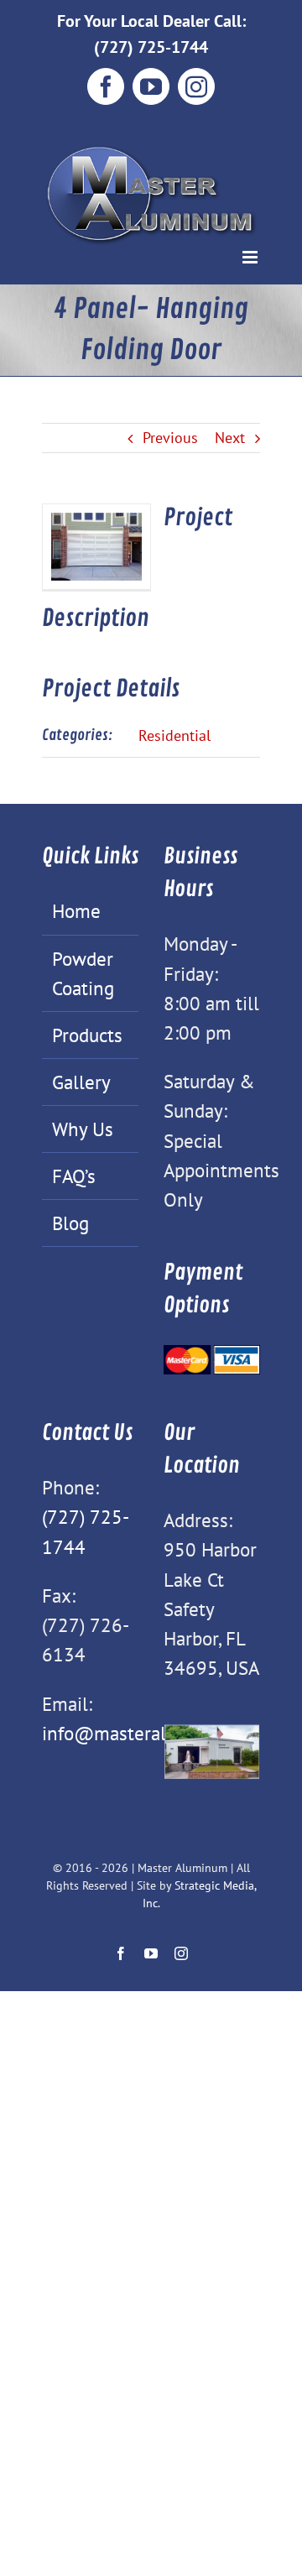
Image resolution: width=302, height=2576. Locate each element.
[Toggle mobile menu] (251, 257)
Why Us (83, 1129)
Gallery (81, 1082)
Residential (174, 735)
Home (76, 910)
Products (87, 1035)
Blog (70, 1223)
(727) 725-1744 (151, 47)
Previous (170, 438)
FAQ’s (74, 1176)
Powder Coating (83, 973)
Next (230, 438)
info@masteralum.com (136, 1733)
